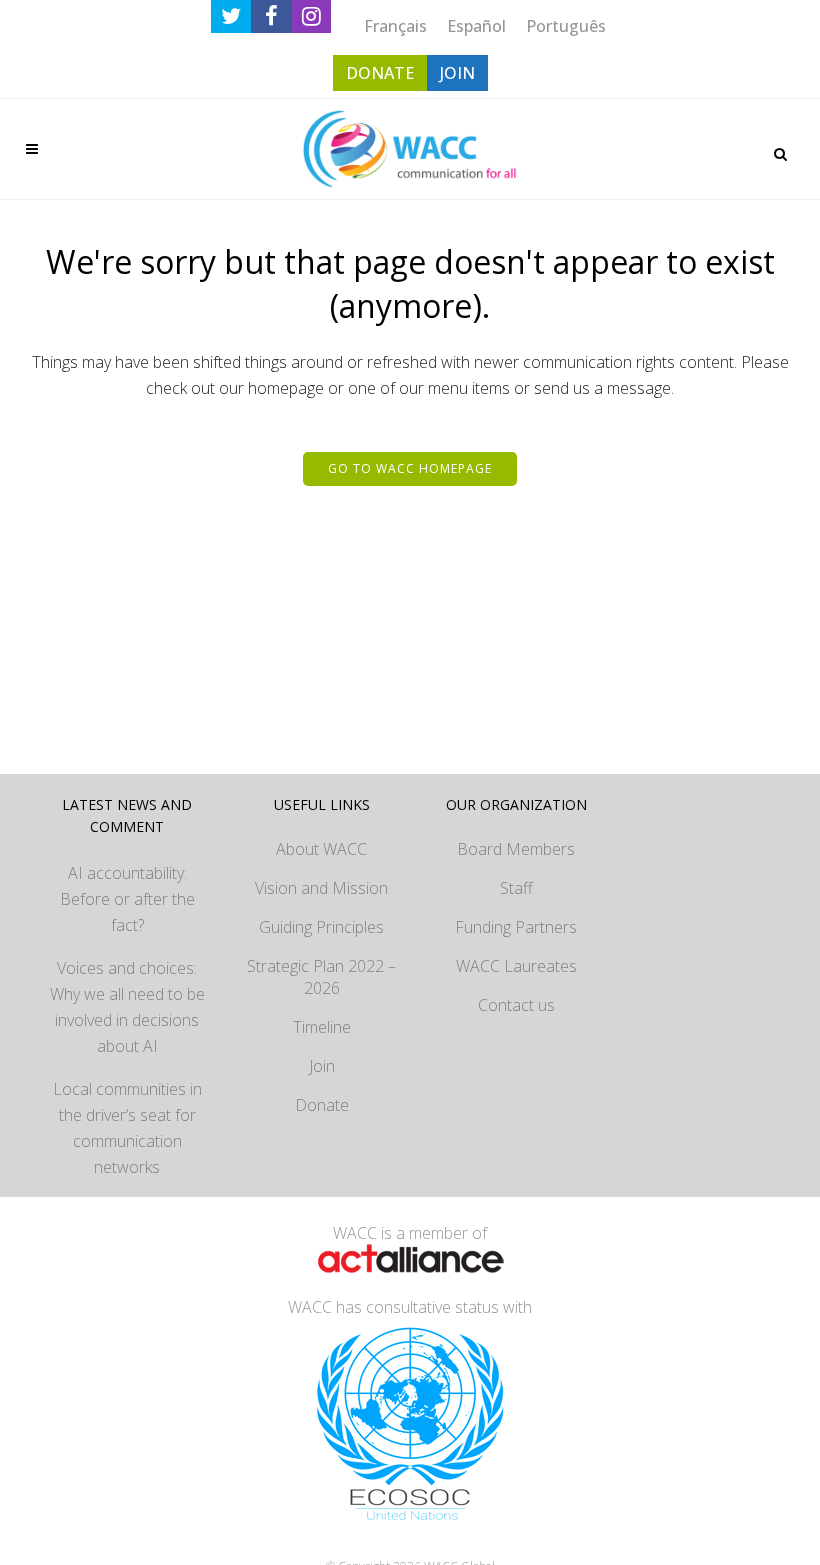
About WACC (321, 849)
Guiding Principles (321, 927)
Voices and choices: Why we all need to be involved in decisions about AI (127, 1007)
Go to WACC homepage (410, 468)
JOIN (457, 73)
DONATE (380, 73)
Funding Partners (516, 927)
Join (322, 1066)
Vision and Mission (321, 888)
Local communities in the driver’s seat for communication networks (127, 1128)
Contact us (516, 1005)
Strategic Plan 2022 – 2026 (321, 977)
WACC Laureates (516, 966)
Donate (322, 1105)
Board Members (516, 849)
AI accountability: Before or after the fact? (127, 899)
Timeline (322, 1027)
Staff (516, 888)
